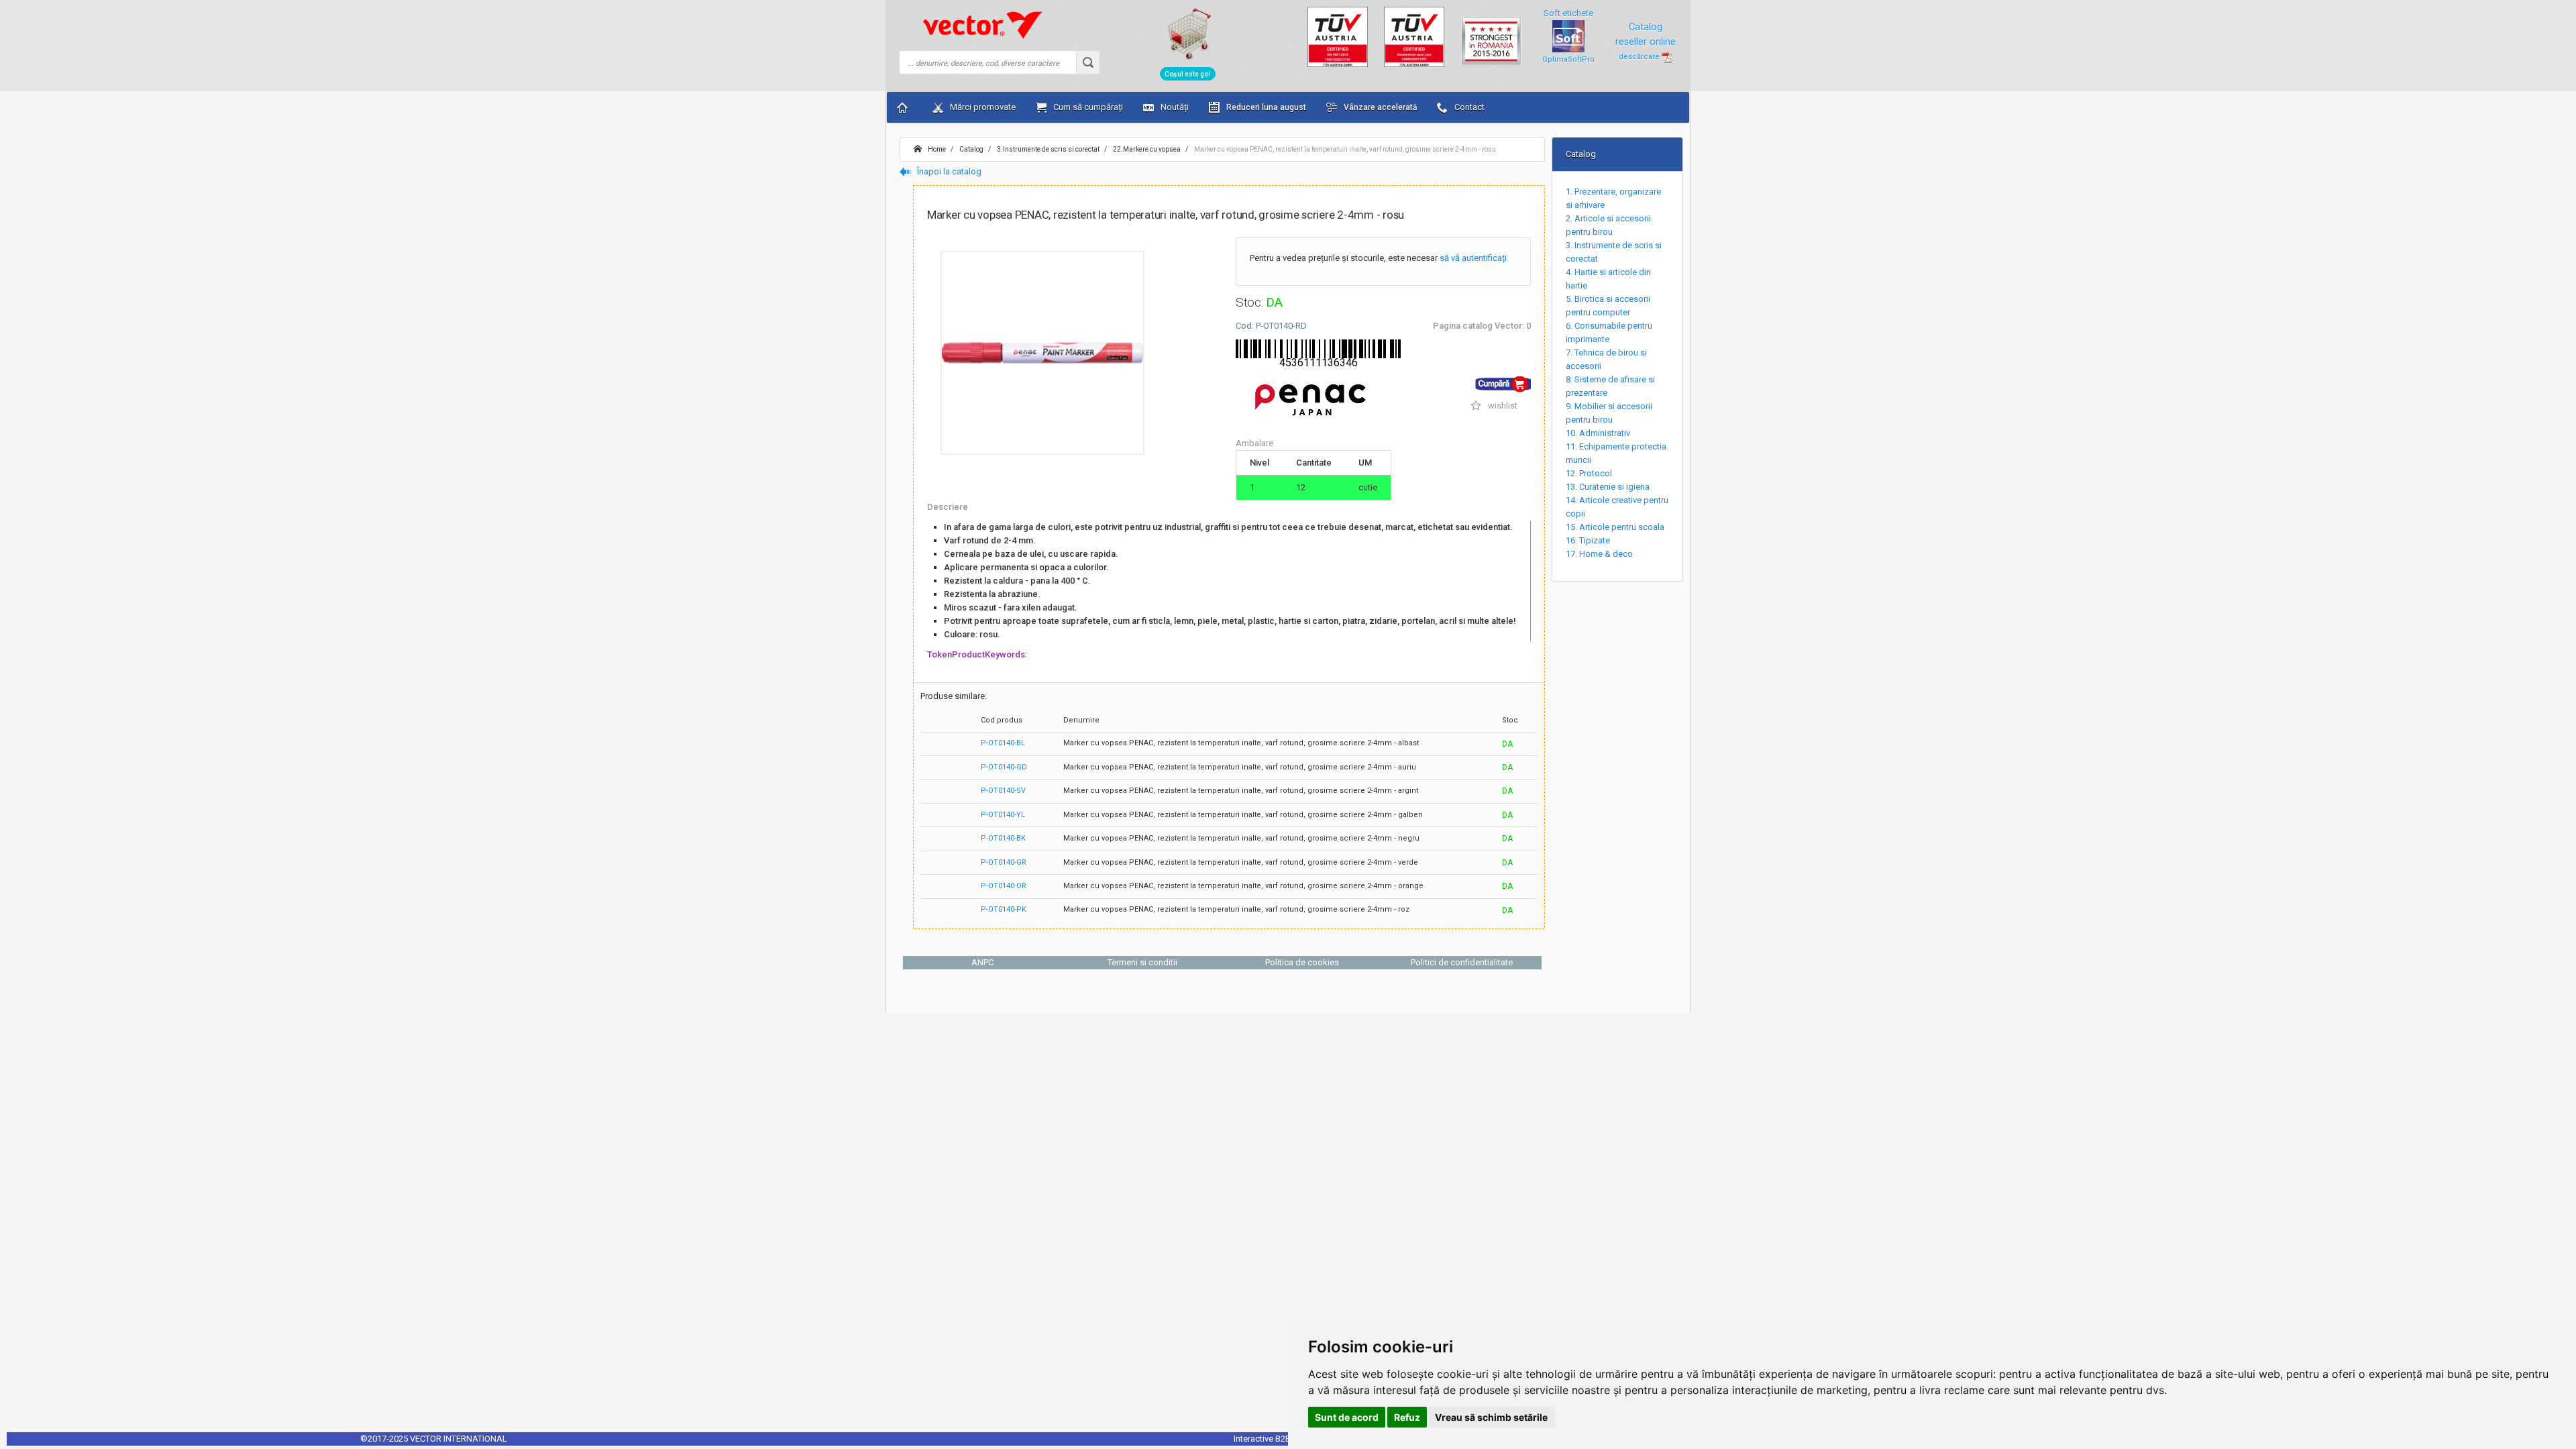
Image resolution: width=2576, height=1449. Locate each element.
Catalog (971, 149)
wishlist (1502, 406)
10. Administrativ (1598, 433)
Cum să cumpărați (1087, 107)
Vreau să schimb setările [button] (1491, 1417)
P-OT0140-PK (1004, 909)
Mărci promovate (982, 107)
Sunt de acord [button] (1347, 1417)
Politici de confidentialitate (1462, 962)
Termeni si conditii (1142, 962)
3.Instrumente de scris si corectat (1048, 149)
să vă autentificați (1473, 258)
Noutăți (1174, 107)
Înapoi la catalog (948, 171)
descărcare (1640, 57)
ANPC (982, 962)
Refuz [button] (1407, 1417)
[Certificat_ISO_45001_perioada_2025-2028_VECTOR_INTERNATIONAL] (1414, 36)
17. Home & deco (1599, 554)
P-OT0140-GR (1004, 862)
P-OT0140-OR (1004, 886)
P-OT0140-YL (1003, 815)
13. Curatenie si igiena (1608, 487)
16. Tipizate (1588, 540)
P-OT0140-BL (1003, 743)
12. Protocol (1589, 473)
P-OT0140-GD (1004, 767)
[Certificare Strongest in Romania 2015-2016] (1491, 35)
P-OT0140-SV (1003, 791)
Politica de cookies (1302, 962)
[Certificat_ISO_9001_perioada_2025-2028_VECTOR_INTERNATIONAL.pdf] (1338, 36)
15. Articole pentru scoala (1615, 527)
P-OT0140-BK (1003, 838)
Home (936, 149)
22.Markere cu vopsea (1146, 149)
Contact (1468, 107)
